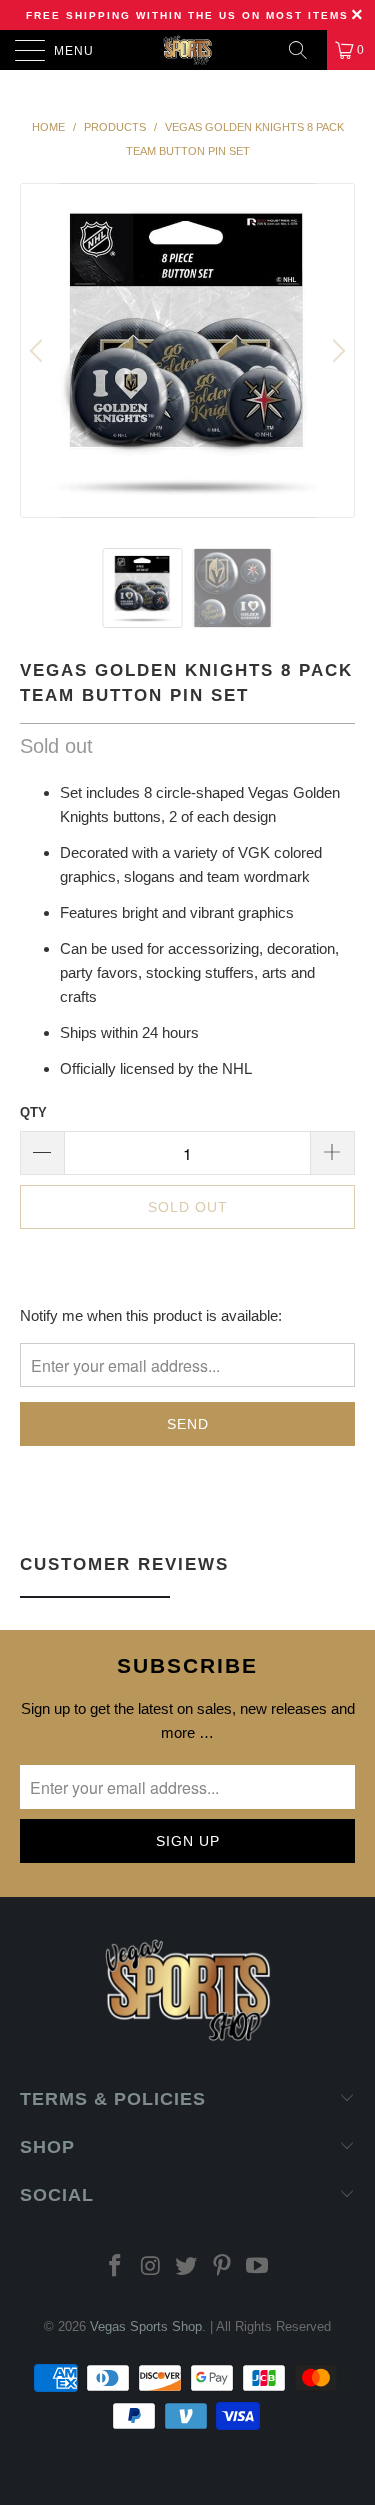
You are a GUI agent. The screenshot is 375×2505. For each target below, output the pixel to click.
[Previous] (39, 350)
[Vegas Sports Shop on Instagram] (151, 2267)
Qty (33, 1112)
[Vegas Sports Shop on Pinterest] (222, 2267)
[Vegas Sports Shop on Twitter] (187, 2267)
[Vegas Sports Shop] (188, 50)
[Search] (305, 50)
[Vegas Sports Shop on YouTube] (258, 2267)
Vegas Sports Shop (146, 2326)
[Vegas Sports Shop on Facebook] (115, 2267)
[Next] (336, 350)
